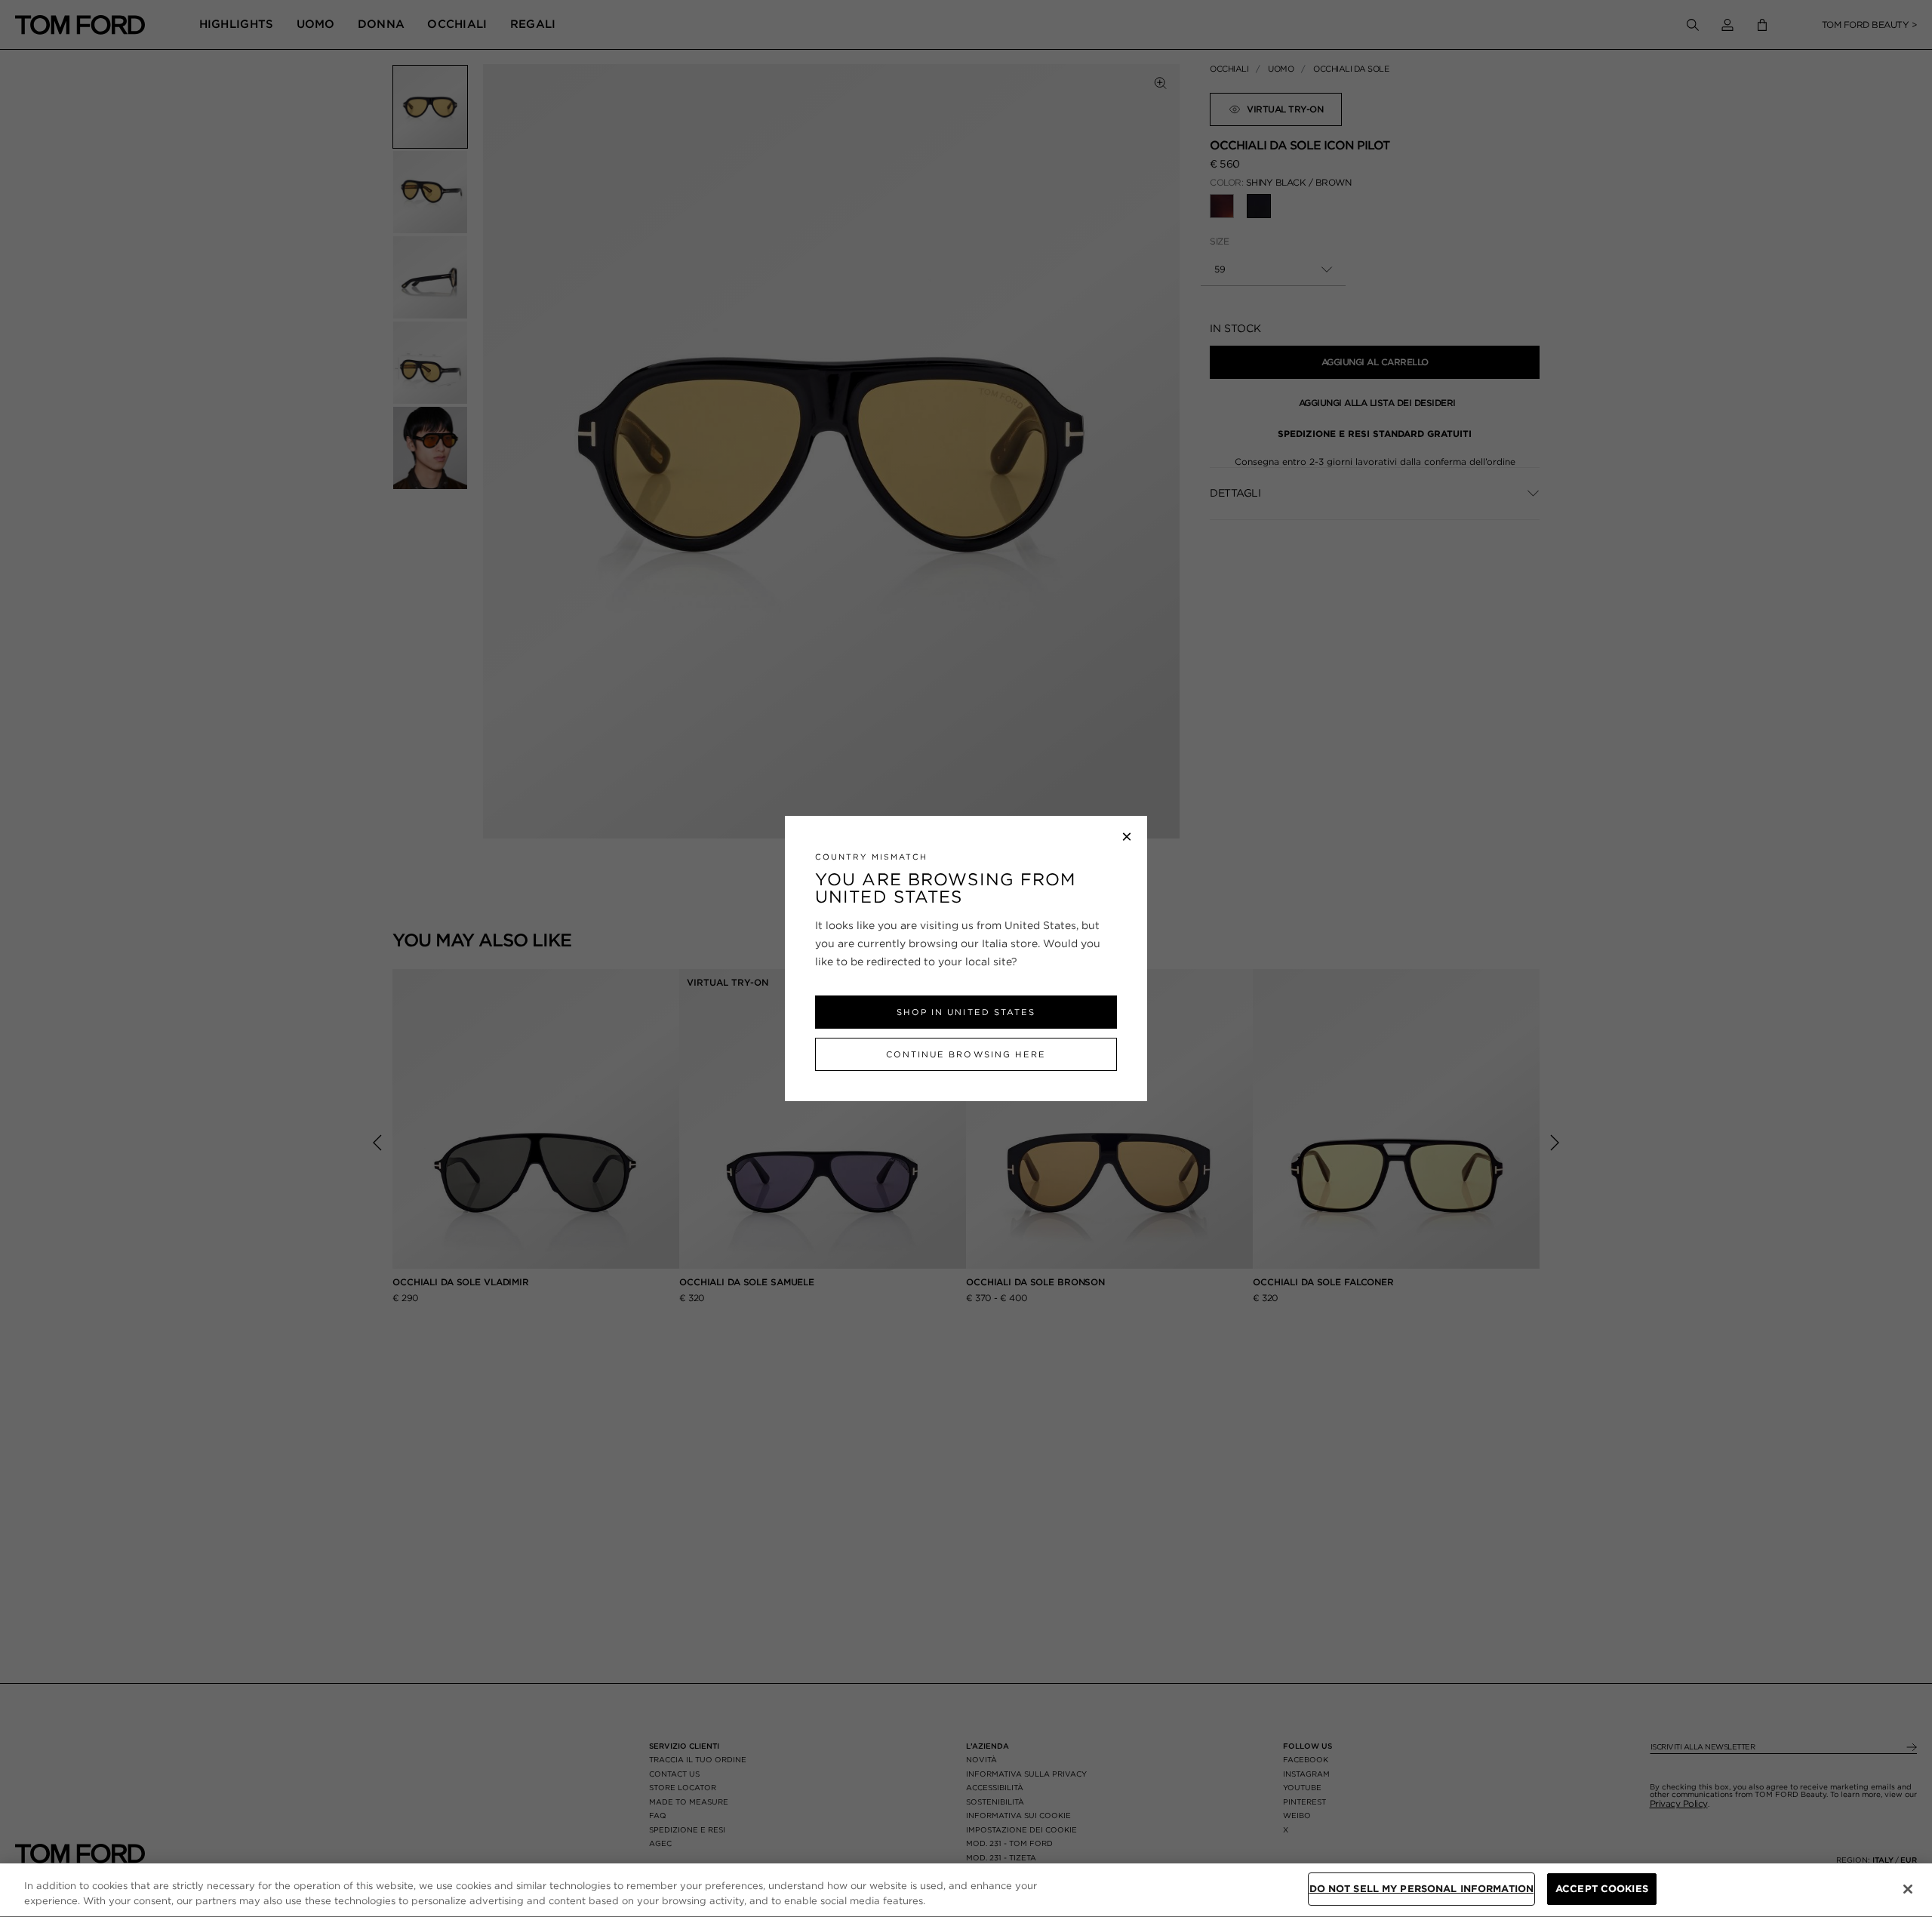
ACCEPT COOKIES (1602, 1889)
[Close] (1908, 1889)
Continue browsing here (966, 1054)
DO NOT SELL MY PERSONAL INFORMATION (1422, 1889)
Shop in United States (966, 1012)
